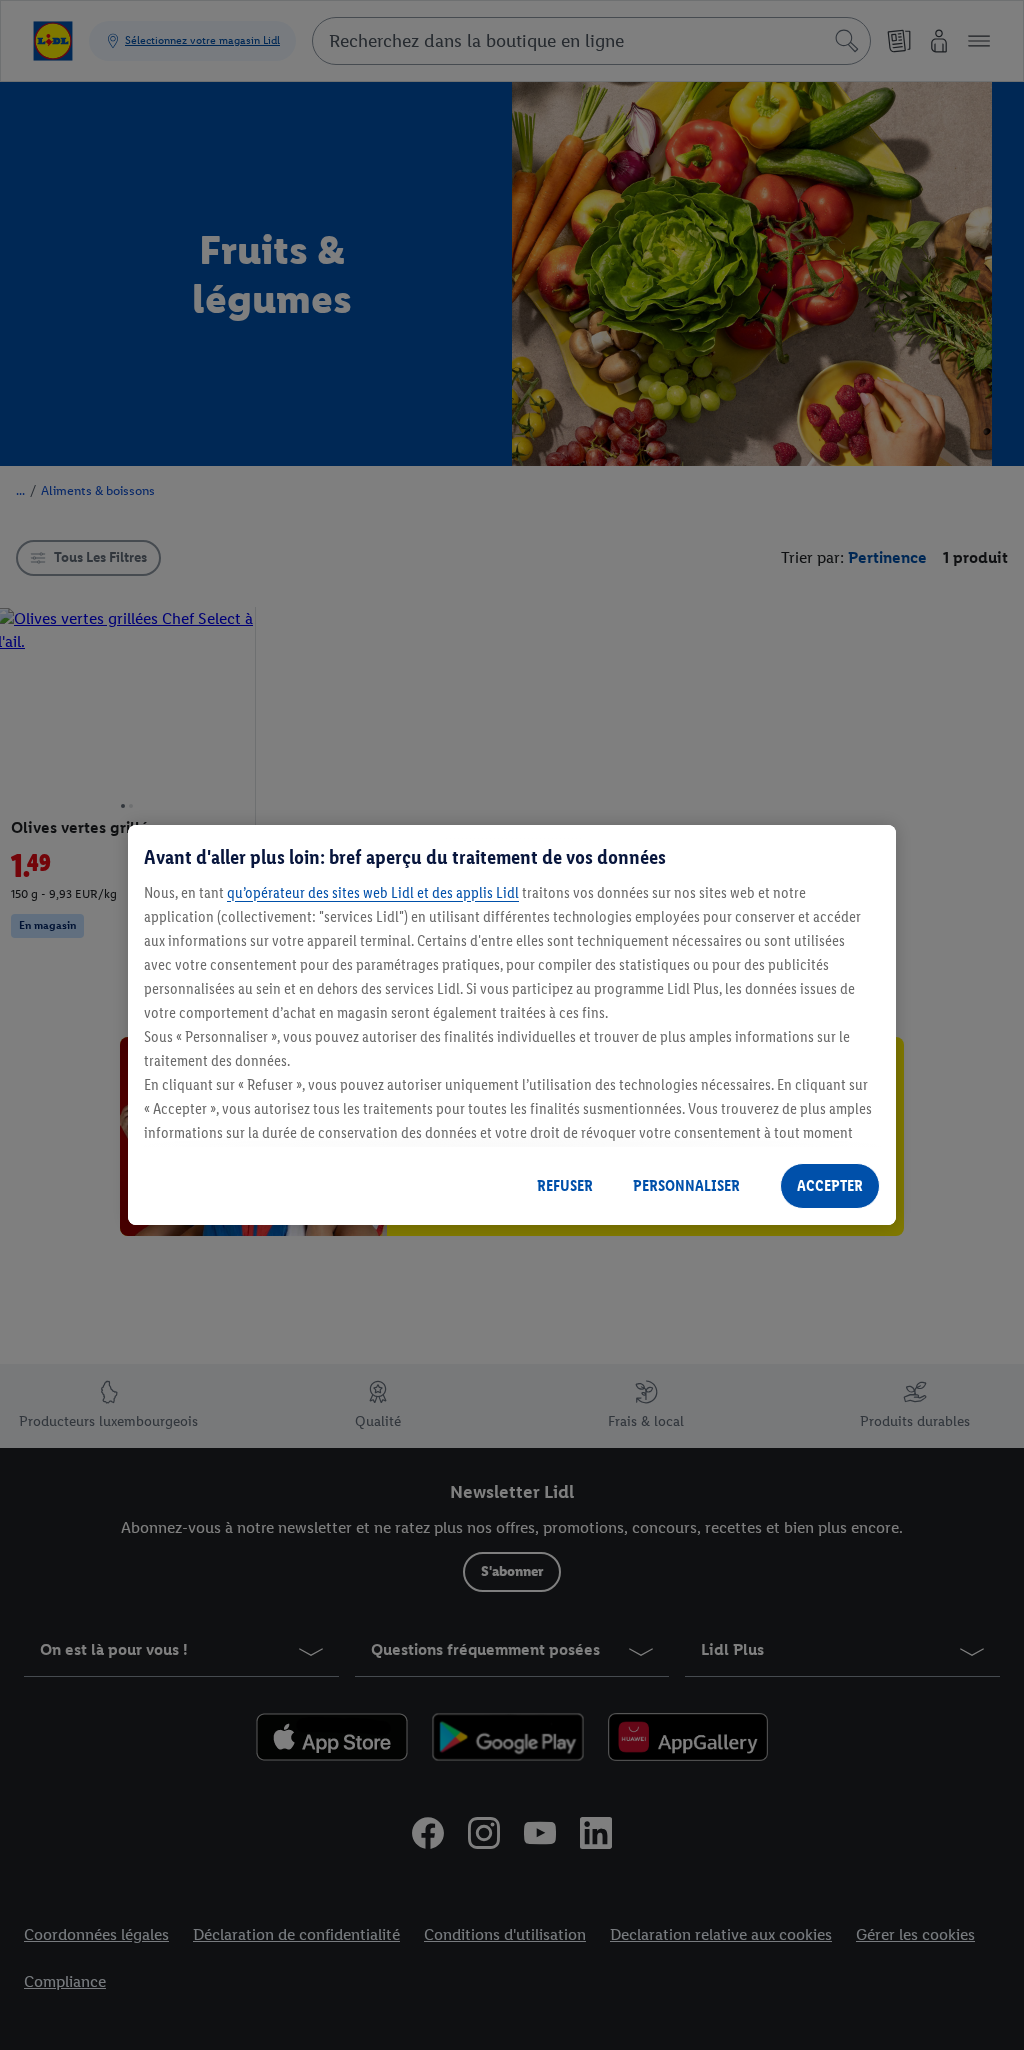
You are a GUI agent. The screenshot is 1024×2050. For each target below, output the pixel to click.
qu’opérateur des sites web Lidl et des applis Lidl (373, 892)
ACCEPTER (830, 1185)
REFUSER (565, 1185)
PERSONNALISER (686, 1185)
